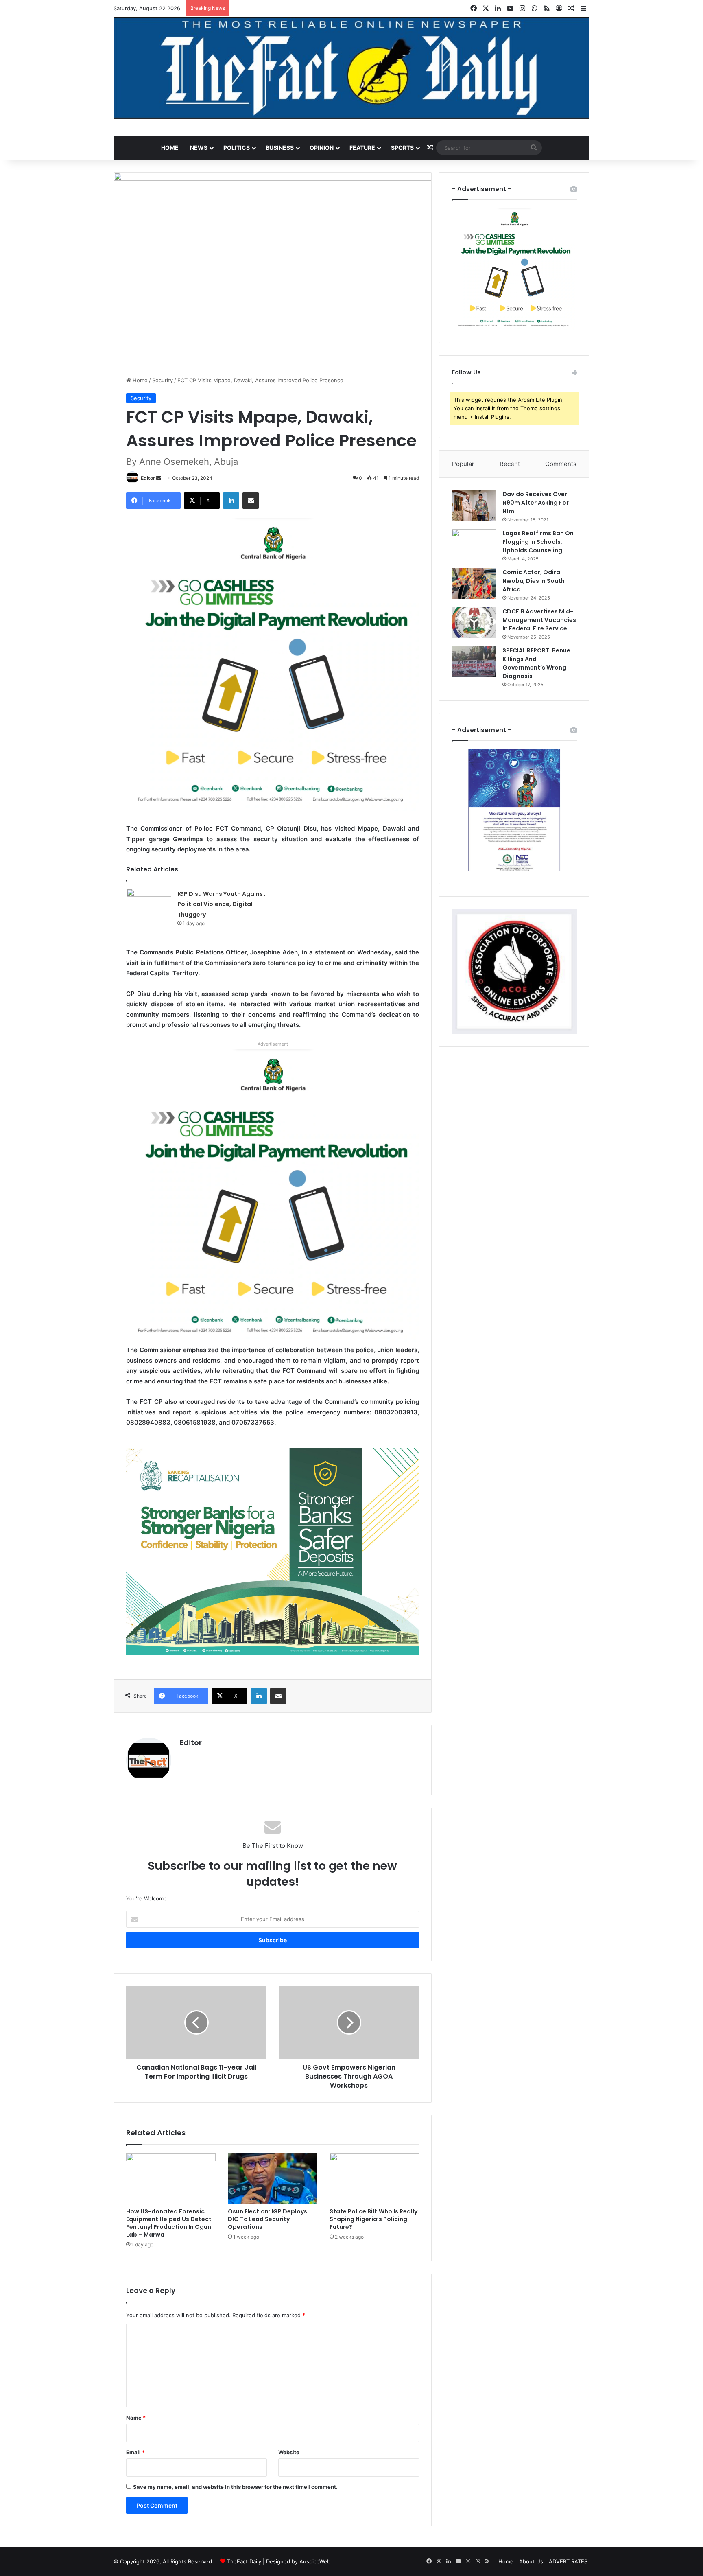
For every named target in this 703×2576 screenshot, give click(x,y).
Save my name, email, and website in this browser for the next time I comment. (235, 2487)
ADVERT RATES (568, 2561)
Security (163, 380)
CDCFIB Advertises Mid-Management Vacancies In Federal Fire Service (539, 620)
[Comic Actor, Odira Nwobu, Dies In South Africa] (474, 583)
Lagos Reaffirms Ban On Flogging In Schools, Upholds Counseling (538, 542)
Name (136, 2418)
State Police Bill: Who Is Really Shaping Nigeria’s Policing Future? (373, 2219)
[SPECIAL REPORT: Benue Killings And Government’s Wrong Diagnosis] (474, 662)
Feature (362, 148)
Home (170, 148)
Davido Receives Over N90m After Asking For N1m (536, 503)
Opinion (322, 148)
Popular (463, 464)
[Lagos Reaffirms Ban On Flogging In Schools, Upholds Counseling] (474, 544)
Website (289, 2452)
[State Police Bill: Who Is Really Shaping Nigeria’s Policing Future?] (374, 2178)
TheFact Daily (244, 2561)
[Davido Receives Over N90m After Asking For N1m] (474, 505)
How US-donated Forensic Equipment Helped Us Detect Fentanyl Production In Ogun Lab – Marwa (169, 2223)
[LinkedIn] (231, 501)
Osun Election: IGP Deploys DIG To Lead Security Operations (267, 2219)
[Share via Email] (251, 501)
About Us (531, 2561)
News (199, 148)
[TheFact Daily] (351, 68)
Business (280, 148)
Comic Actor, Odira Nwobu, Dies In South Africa (534, 581)
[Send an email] (159, 478)
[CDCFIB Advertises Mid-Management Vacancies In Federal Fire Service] (474, 623)
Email (135, 2452)
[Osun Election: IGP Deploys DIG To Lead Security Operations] (273, 2178)
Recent (510, 464)
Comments (561, 464)
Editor (148, 478)
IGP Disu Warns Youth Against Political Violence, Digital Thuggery (222, 904)
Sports (402, 148)
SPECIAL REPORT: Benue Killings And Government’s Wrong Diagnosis (536, 663)
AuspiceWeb (315, 2561)
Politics (237, 148)
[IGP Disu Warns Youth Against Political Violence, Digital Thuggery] (149, 904)
